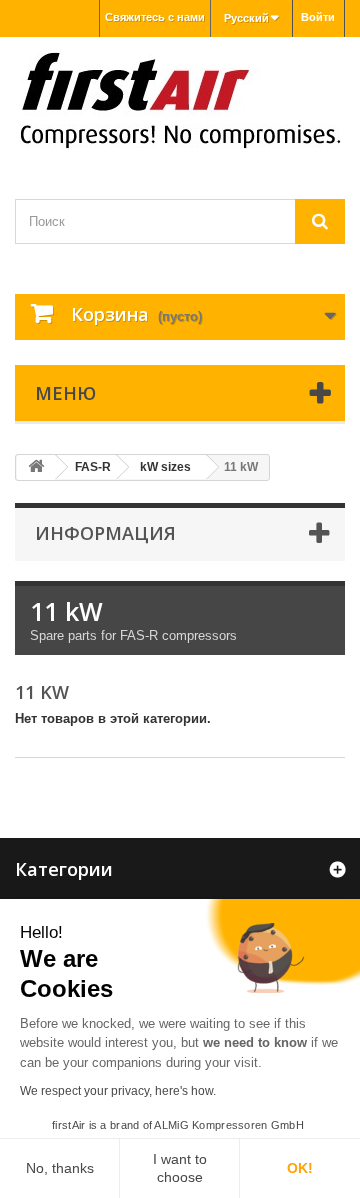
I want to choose (180, 1168)
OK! (300, 1168)
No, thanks (60, 1168)
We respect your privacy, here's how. (118, 1091)
